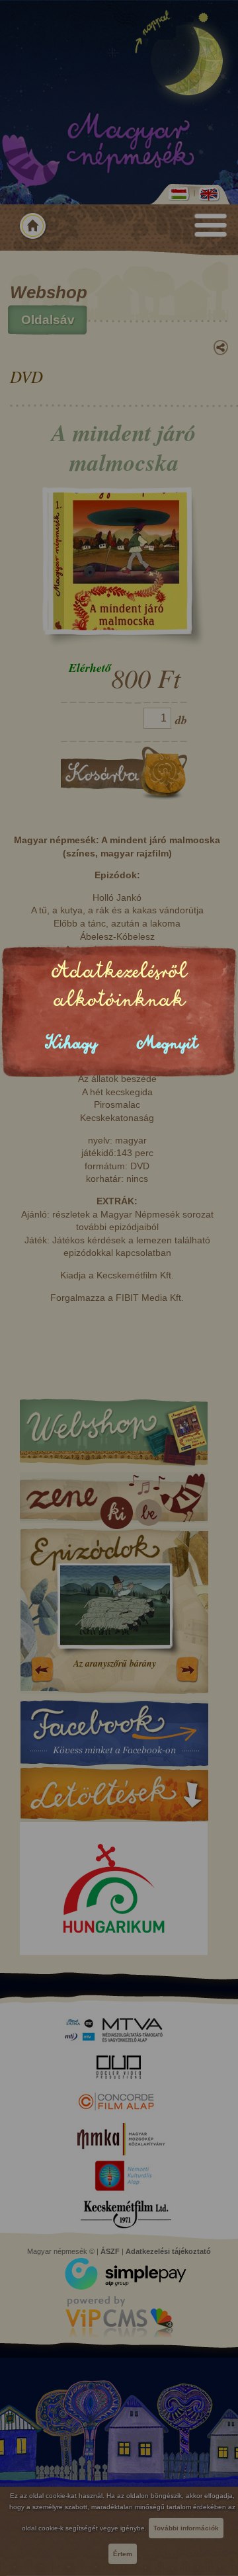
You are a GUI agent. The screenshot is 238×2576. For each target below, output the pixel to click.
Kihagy (71, 1043)
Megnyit (167, 1043)
